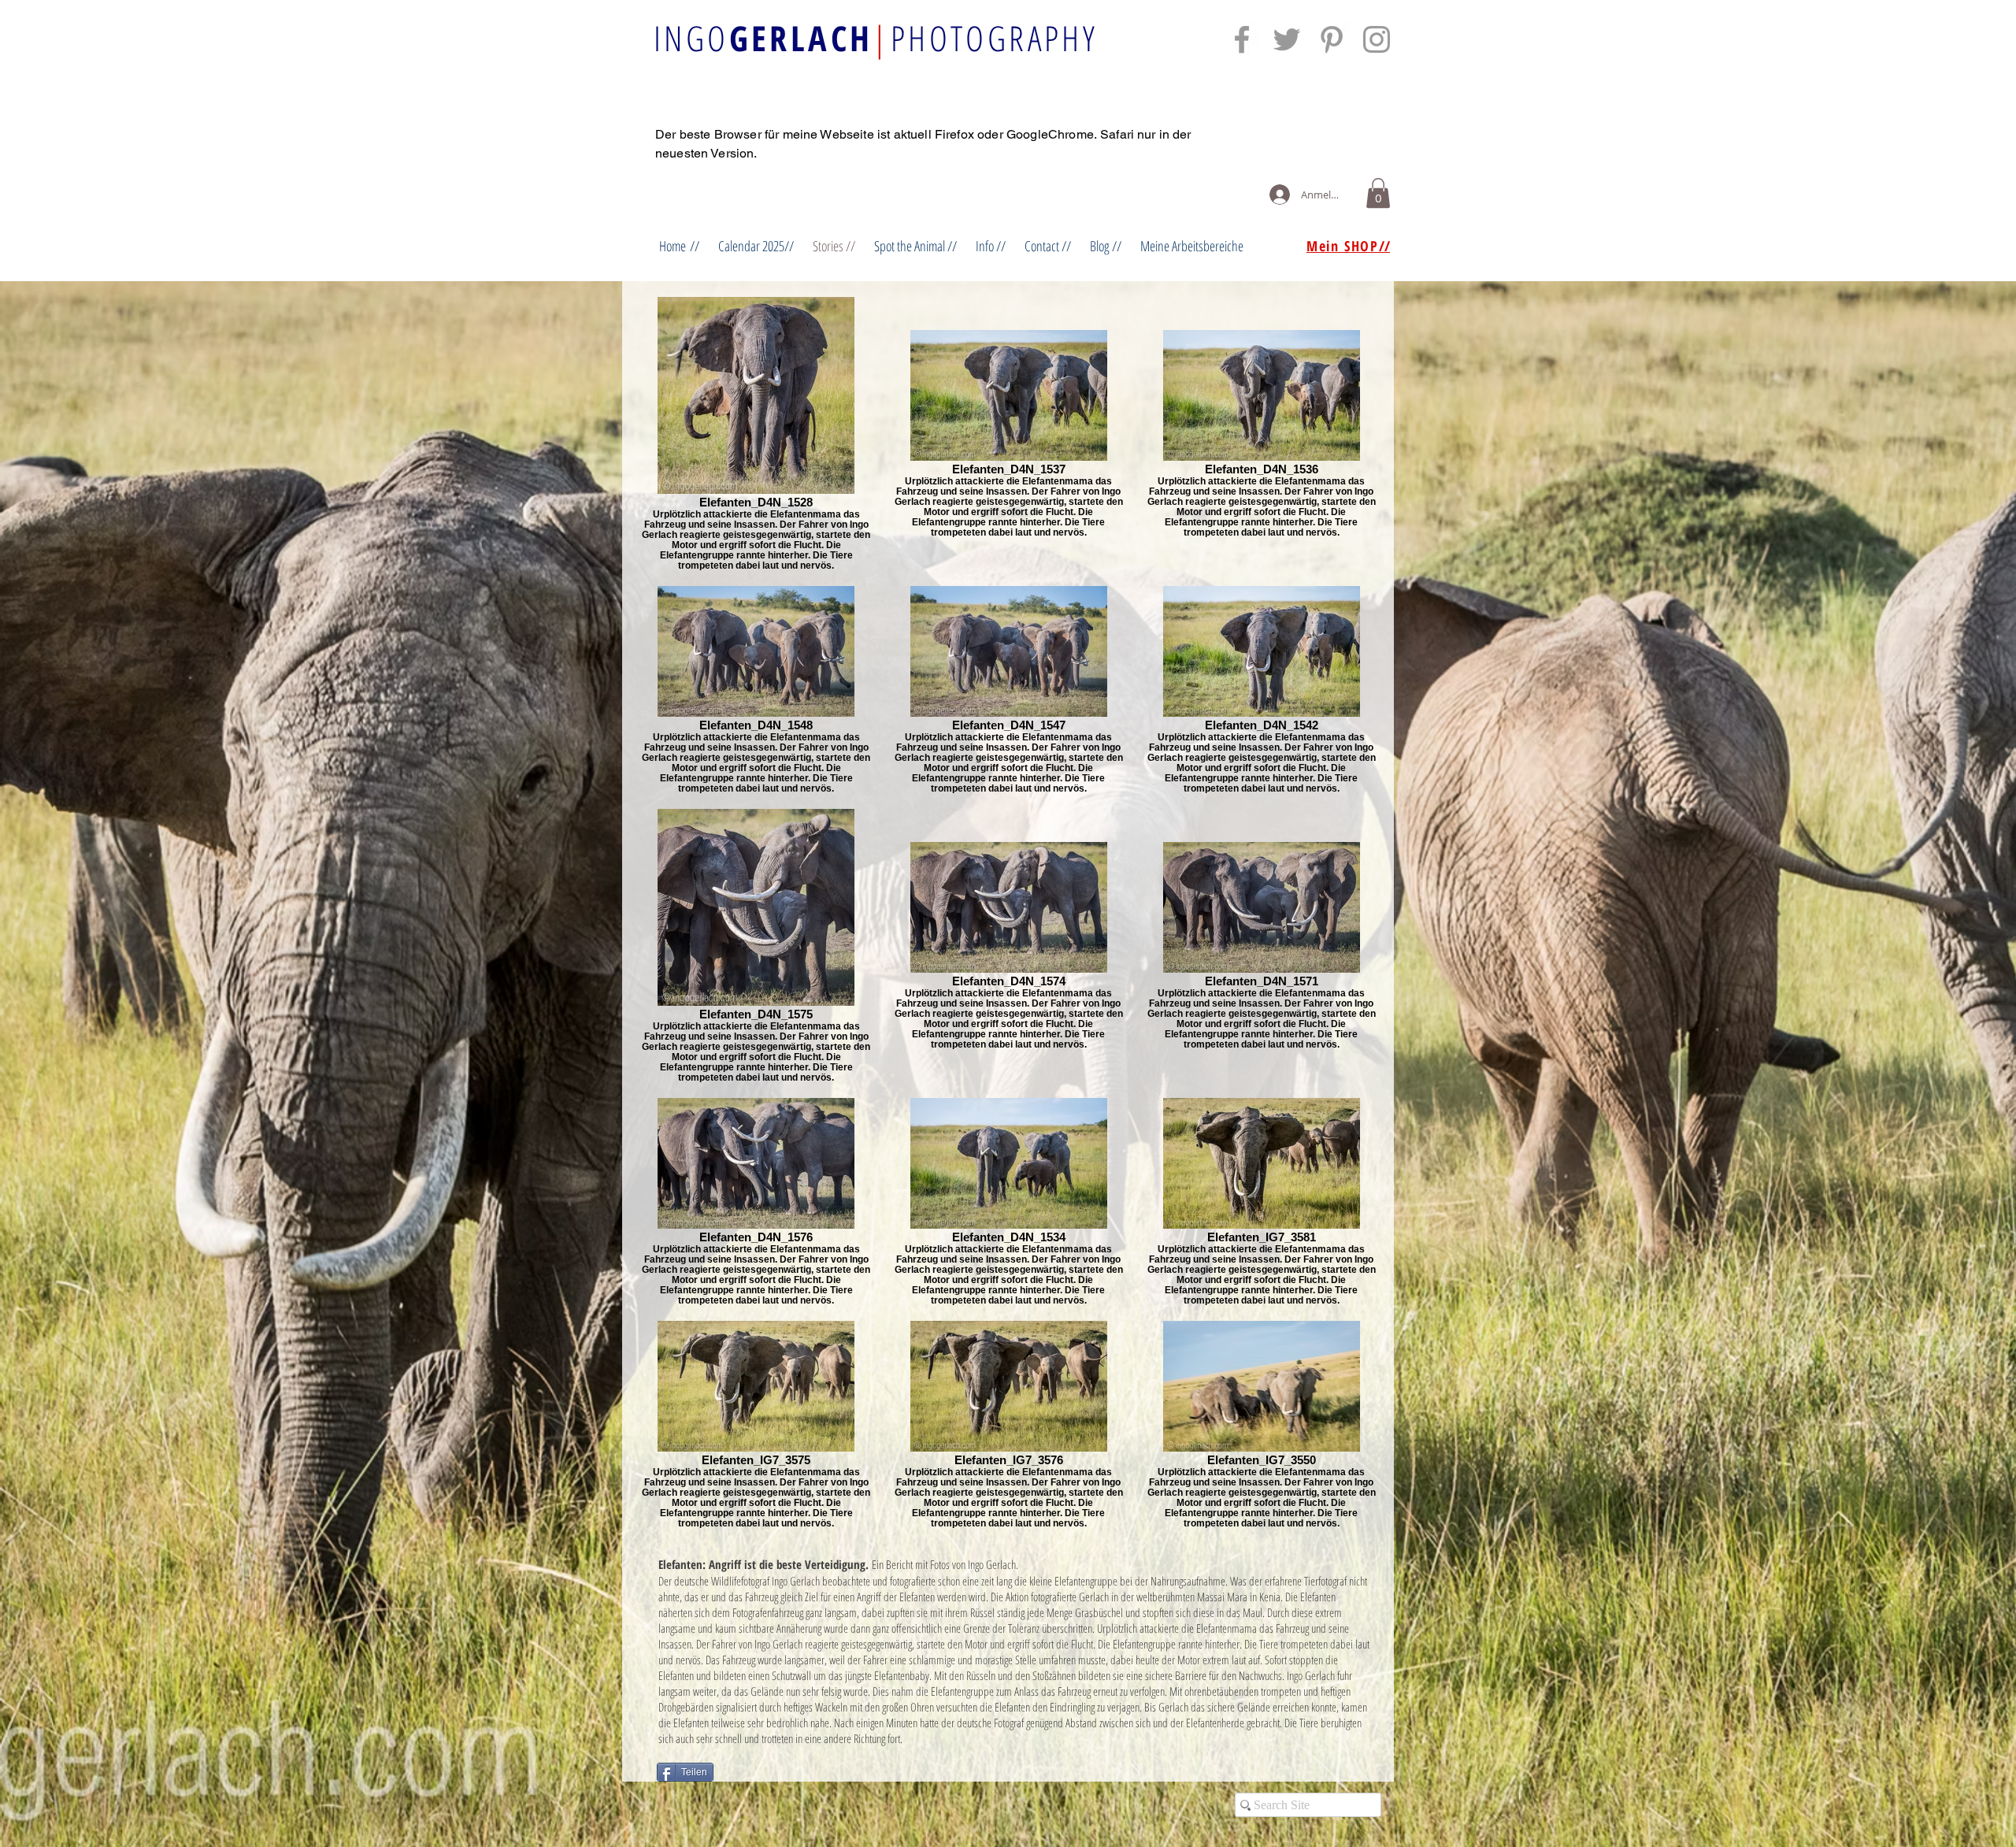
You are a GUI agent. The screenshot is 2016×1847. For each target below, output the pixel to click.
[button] (1378, 193)
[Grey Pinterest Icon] (1332, 39)
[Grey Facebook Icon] (1242, 39)
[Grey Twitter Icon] (1287, 39)
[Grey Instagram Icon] (1377, 39)
